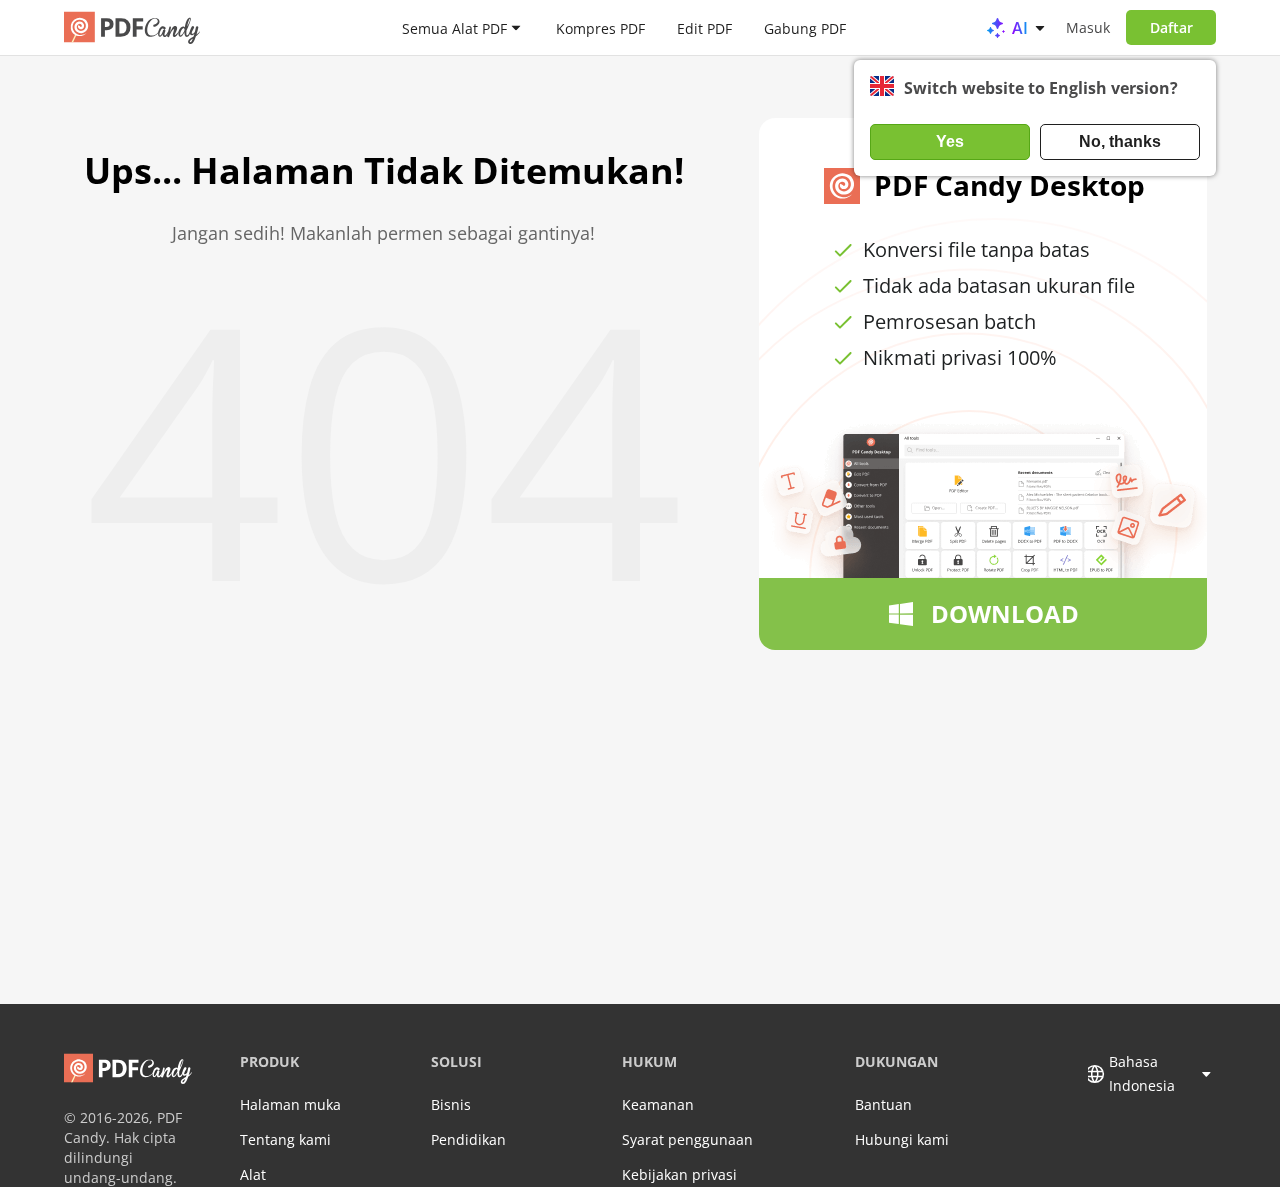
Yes (950, 141)
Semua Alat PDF (454, 27)
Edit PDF (704, 27)
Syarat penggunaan (687, 1139)
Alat (253, 1174)
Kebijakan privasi (679, 1174)
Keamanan (658, 1104)
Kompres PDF (600, 27)
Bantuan (883, 1104)
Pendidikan (468, 1139)
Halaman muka (290, 1104)
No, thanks (1120, 141)
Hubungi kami (902, 1139)
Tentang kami (285, 1139)
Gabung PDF (805, 27)
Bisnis (451, 1104)
